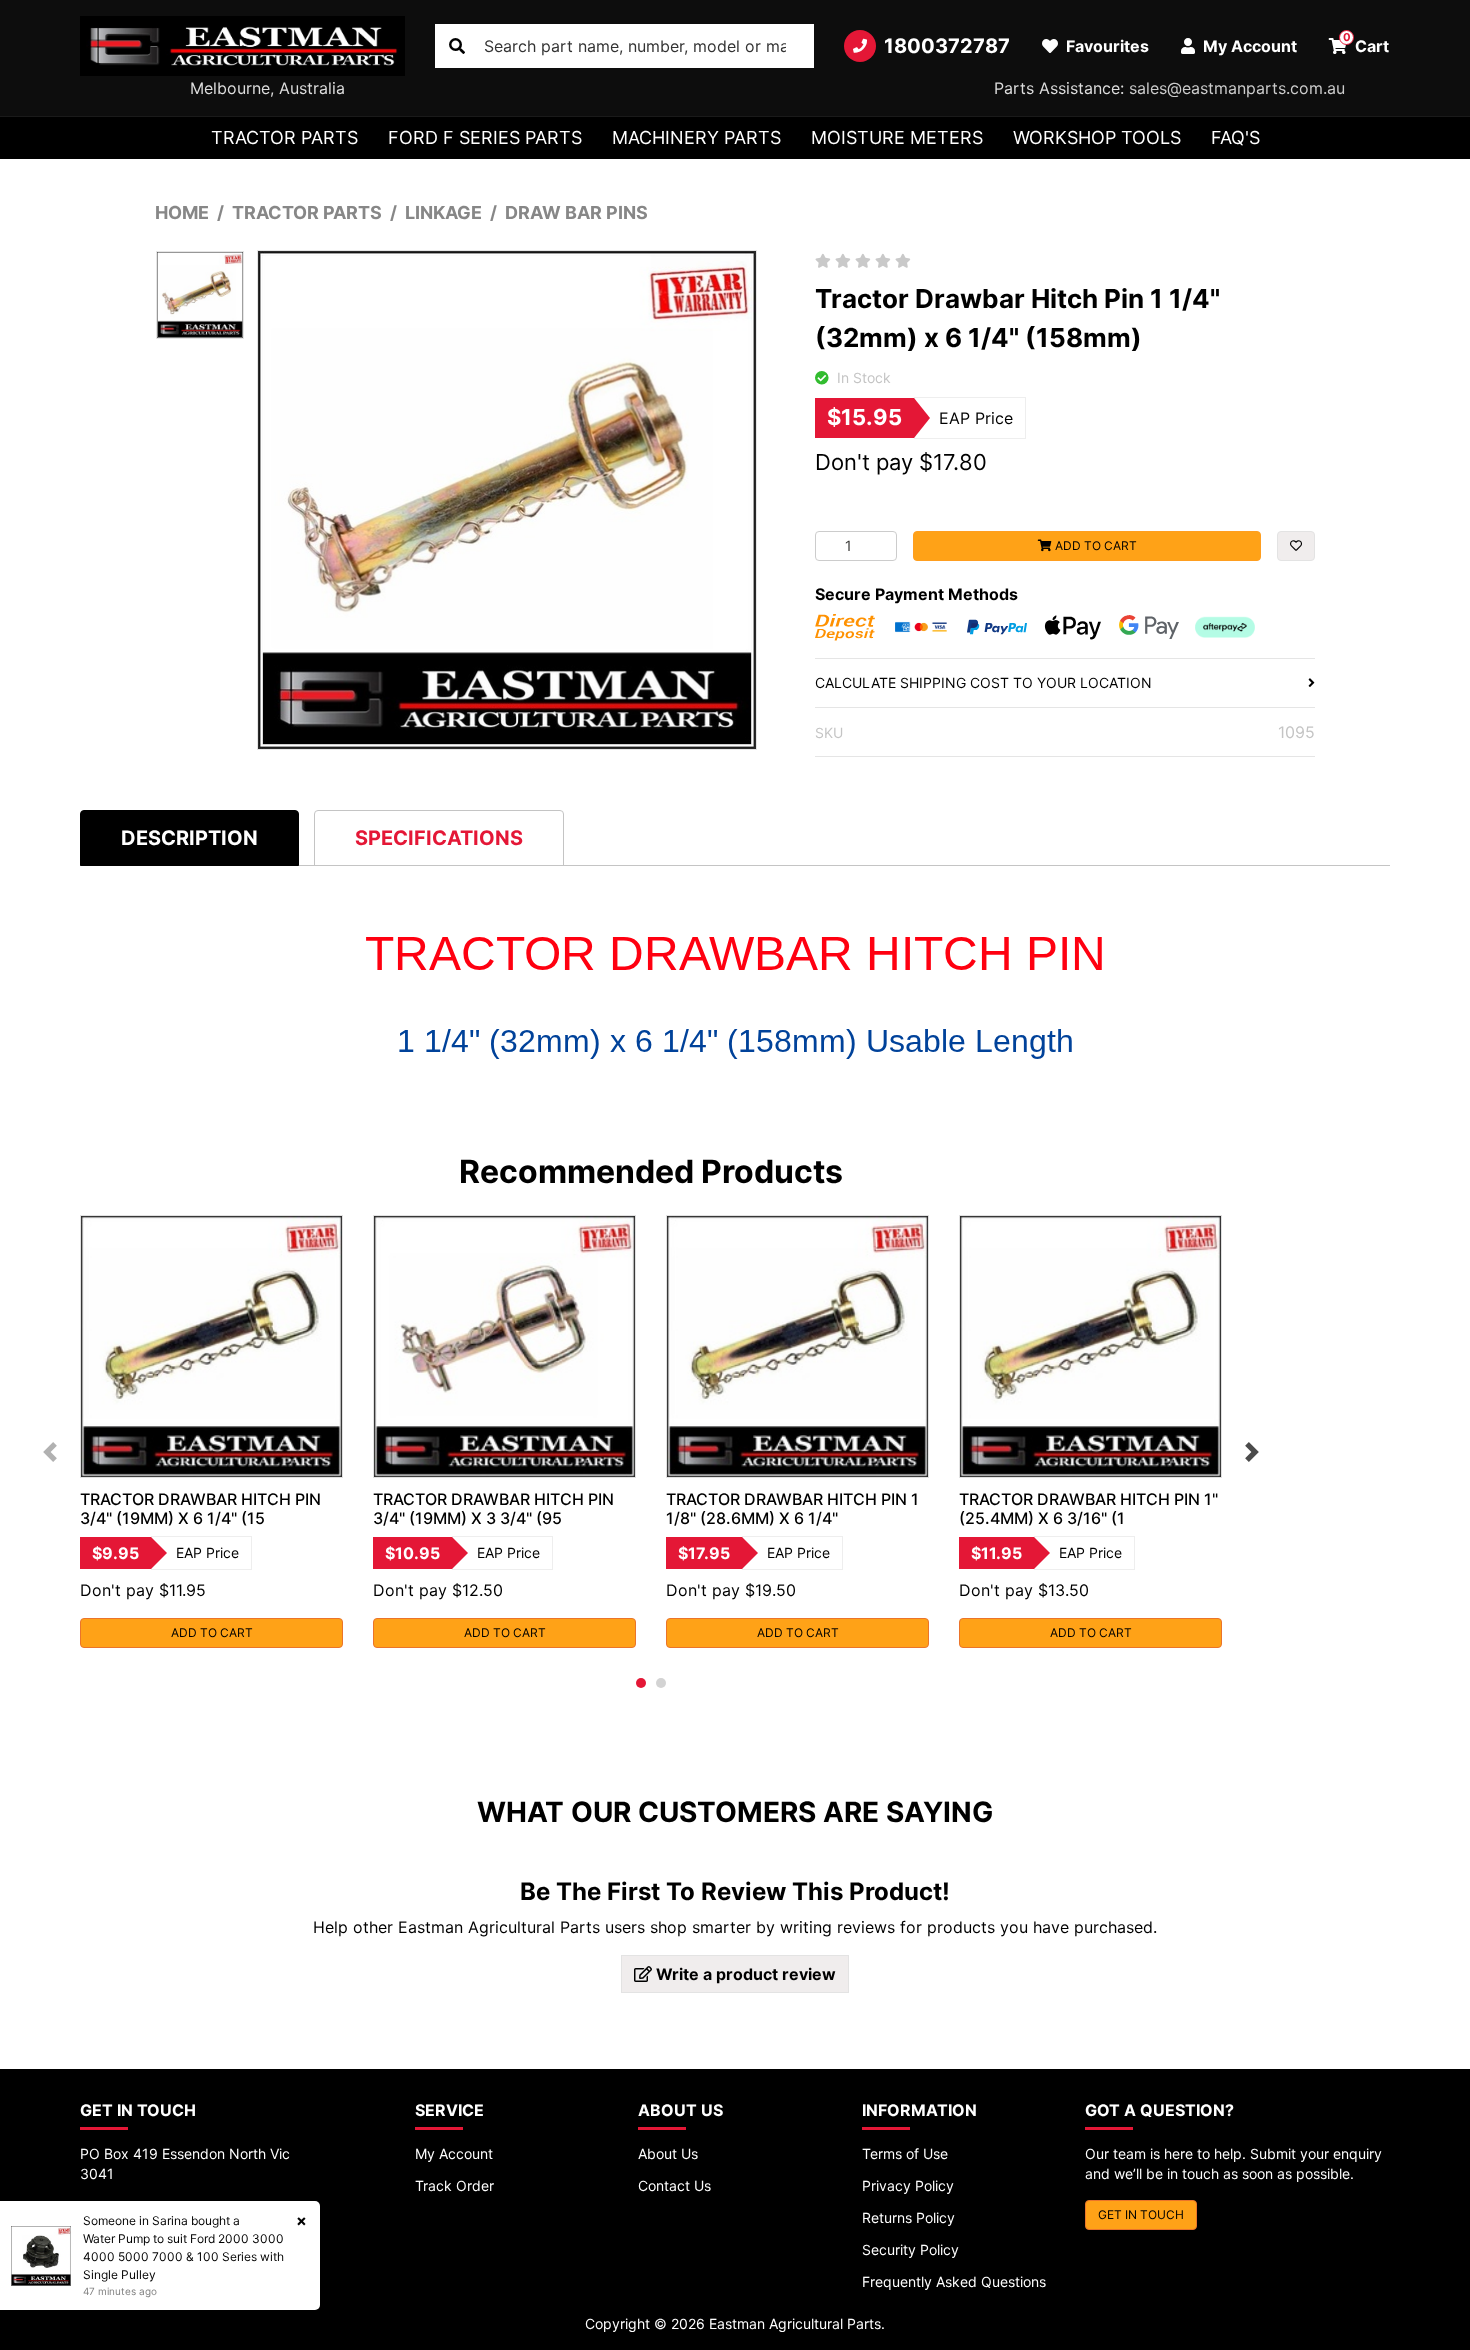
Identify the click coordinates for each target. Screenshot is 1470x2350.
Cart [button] (1366, 43)
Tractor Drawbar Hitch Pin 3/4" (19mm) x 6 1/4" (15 (200, 1508)
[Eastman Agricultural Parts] (242, 46)
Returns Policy (908, 2217)
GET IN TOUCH (1141, 2214)
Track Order (454, 2185)
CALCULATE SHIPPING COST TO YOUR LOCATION (983, 682)
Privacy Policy (908, 2185)
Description (189, 838)
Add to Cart (1094, 545)
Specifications (439, 838)
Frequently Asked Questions (954, 2281)
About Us (668, 2153)
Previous (50, 1452)
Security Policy (910, 2249)
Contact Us (674, 2185)
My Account (454, 2153)
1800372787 (947, 46)
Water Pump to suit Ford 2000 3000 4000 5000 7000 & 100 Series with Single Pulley (183, 2256)
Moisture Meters (897, 137)
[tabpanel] (211, 1431)
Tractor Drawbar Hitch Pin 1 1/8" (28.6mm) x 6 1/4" (792, 1508)
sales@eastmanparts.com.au (1237, 88)
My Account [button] (1248, 46)
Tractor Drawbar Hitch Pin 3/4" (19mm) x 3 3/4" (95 (493, 1508)
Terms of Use (905, 2153)
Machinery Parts (696, 137)
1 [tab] (641, 1683)
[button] (1296, 546)
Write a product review (744, 1974)
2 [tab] (661, 1683)
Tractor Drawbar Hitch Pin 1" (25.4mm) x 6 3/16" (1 (1088, 1508)
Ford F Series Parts (485, 137)
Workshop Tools (1097, 137)
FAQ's (1235, 137)
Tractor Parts (284, 137)
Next (1252, 1452)
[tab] (189, 837)
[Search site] (457, 46)
